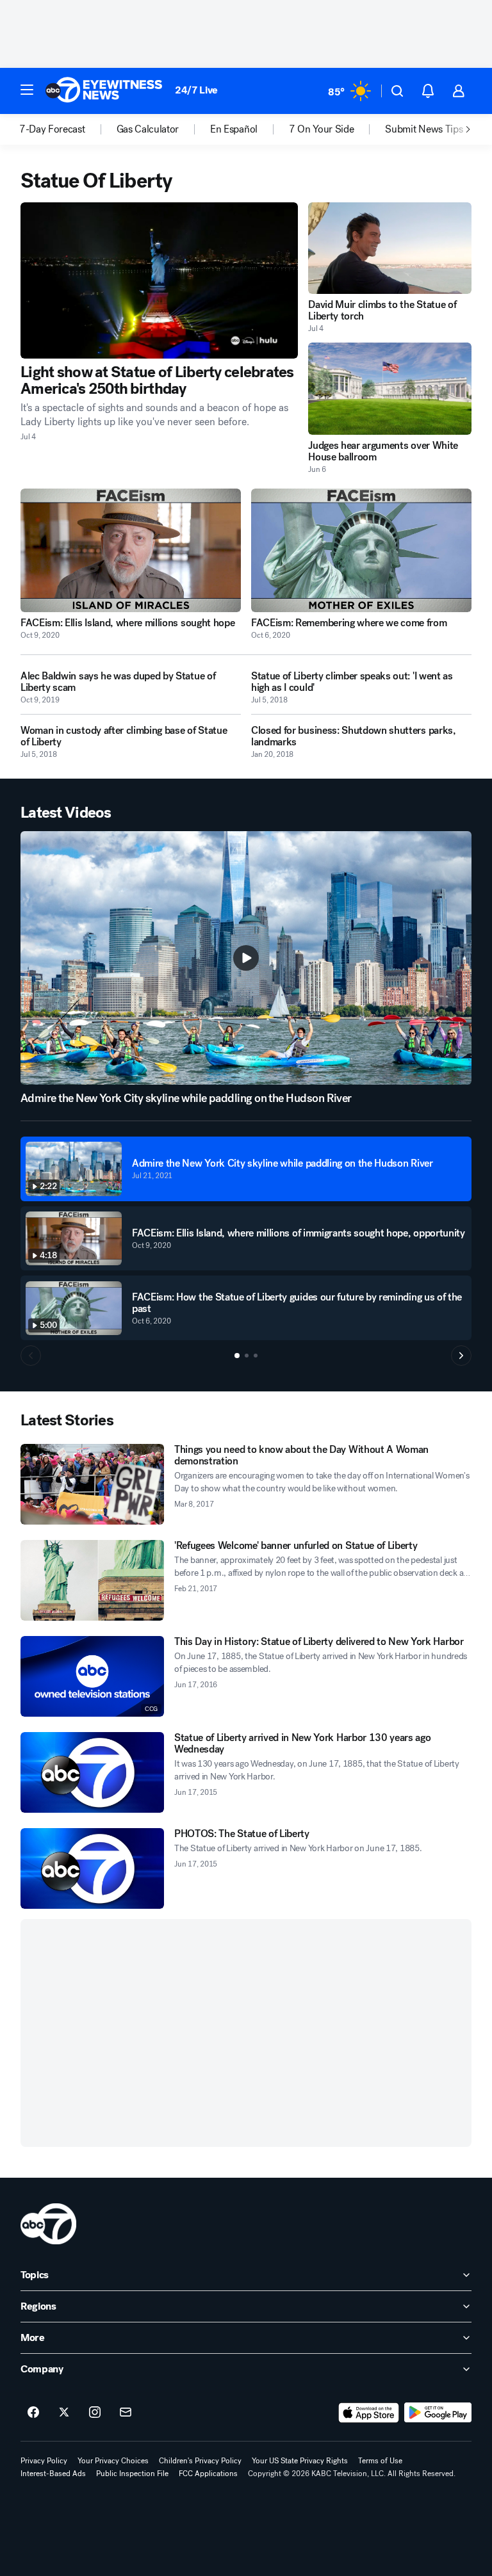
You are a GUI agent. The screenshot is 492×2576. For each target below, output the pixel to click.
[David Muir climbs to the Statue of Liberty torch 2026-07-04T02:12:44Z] (390, 248)
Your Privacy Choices (113, 2461)
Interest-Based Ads (53, 2474)
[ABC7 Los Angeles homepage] (104, 91)
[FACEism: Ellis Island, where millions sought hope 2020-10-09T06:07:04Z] (131, 551)
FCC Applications (208, 2474)
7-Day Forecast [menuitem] (52, 129)
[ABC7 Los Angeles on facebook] (33, 2413)
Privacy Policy (44, 2461)
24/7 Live (196, 90)
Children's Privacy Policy (200, 2461)
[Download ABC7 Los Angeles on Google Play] (438, 2413)
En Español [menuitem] (234, 129)
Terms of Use (380, 2461)
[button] (27, 90)
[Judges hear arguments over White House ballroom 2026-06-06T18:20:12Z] (390, 388)
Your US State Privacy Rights (300, 2461)
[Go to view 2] (247, 1356)
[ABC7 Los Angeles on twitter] (64, 2413)
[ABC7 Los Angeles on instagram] (95, 2413)
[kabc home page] (48, 2224)
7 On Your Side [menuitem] (322, 129)
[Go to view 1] (237, 1356)
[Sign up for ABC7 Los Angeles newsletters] (126, 2413)
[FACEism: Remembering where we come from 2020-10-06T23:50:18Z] (361, 551)
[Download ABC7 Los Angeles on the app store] (369, 2413)
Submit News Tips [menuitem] (424, 129)
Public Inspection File (132, 2474)
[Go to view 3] (256, 1356)
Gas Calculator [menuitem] (148, 129)
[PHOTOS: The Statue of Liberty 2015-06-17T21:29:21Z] (92, 1868)
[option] (68, 129)
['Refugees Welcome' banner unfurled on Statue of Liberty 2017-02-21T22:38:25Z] (92, 1580)
